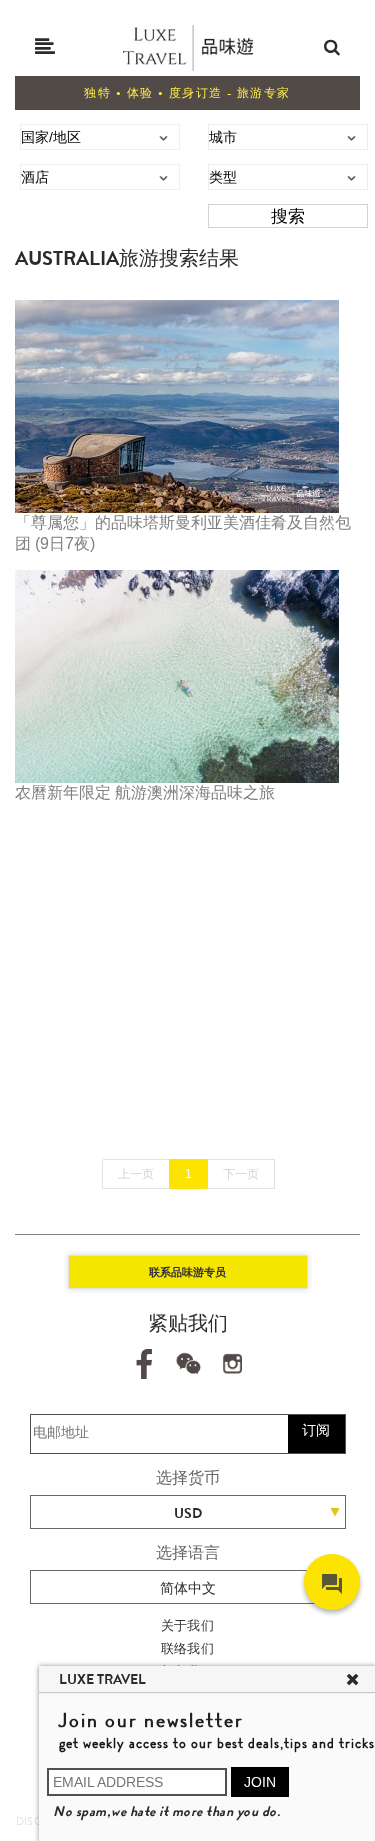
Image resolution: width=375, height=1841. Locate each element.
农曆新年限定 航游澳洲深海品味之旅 (145, 792)
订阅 (316, 1430)
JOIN (260, 1782)
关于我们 (188, 1625)
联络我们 (188, 1648)
